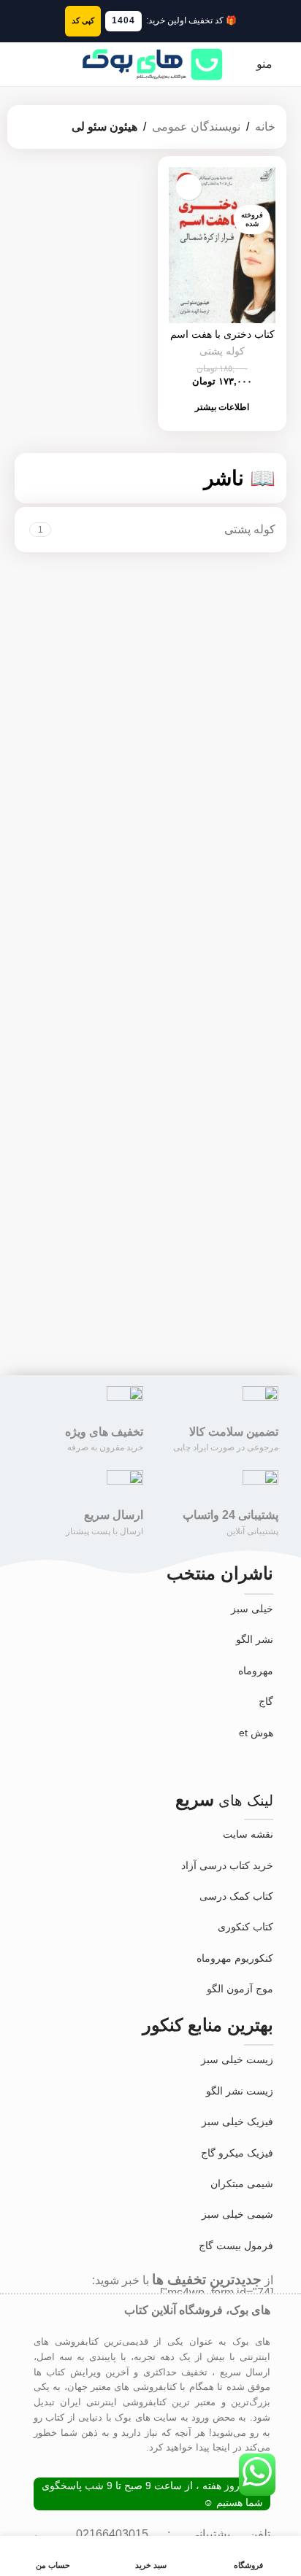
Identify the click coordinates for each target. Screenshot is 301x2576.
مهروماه (256, 1671)
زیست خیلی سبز (237, 2059)
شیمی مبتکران (242, 2184)
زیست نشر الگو (240, 2091)
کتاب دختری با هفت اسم (222, 334)
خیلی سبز (252, 1609)
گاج (266, 1701)
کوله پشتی (222, 351)
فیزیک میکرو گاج (237, 2153)
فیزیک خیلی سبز (237, 2121)
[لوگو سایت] (150, 63)
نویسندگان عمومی (196, 127)
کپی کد (83, 20)
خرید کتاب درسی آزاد (227, 1865)
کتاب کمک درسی (236, 1896)
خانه (265, 127)
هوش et (256, 1733)
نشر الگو (255, 1639)
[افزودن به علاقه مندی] (189, 187)
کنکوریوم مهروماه (235, 1958)
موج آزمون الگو (240, 1989)
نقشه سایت (248, 1834)
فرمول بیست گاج (236, 2246)
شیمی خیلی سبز (237, 2214)
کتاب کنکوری (245, 1927)
